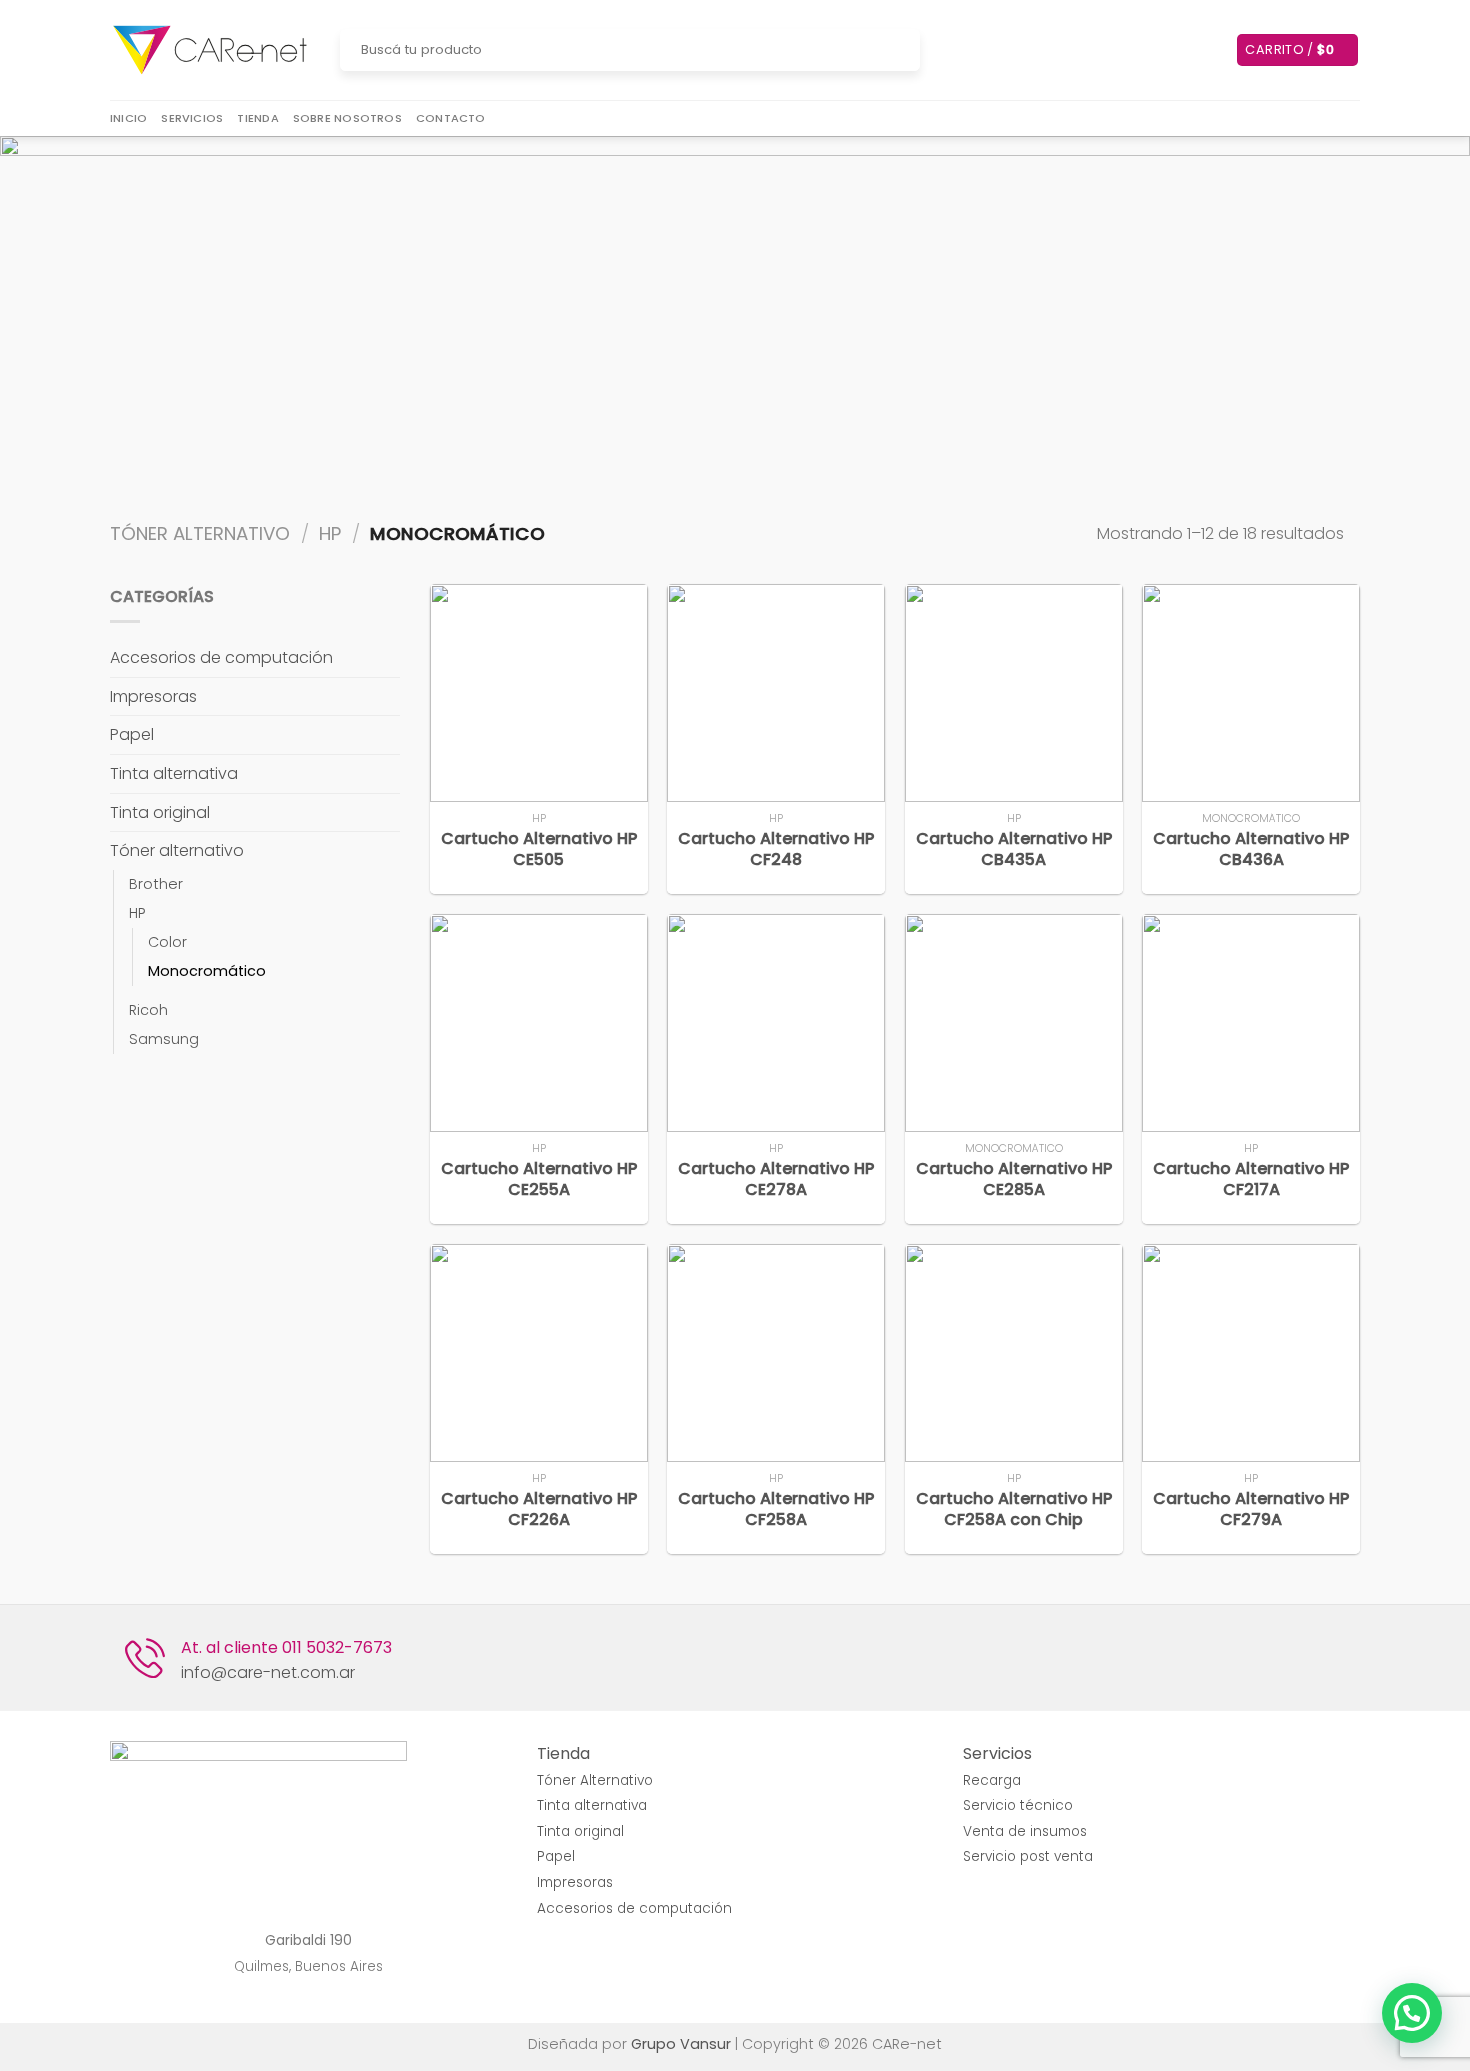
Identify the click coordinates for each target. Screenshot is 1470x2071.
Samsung (164, 1039)
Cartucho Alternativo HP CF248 (776, 850)
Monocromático (207, 971)
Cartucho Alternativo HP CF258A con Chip (1014, 1510)
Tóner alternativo (200, 533)
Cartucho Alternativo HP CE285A (1014, 1180)
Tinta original (160, 812)
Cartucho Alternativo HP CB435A (1014, 850)
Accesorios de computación (221, 657)
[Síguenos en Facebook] (942, 50)
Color (167, 942)
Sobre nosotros (347, 118)
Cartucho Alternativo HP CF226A (539, 1510)
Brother (156, 884)
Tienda (257, 118)
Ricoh (148, 1010)
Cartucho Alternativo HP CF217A (1251, 1180)
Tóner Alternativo (595, 1780)
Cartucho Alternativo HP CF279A (1251, 1510)
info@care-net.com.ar (268, 1672)
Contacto (451, 118)
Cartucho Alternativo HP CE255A (539, 1180)
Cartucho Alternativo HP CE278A (776, 1180)
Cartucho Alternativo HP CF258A (776, 1510)
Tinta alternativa (174, 773)
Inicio (128, 118)
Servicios (192, 118)
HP (330, 533)
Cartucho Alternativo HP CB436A (1251, 850)
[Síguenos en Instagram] (968, 50)
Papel (132, 734)
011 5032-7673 (337, 1647)
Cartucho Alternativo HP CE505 (539, 850)
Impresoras (153, 696)
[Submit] (901, 50)
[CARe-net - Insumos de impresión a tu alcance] (210, 50)
